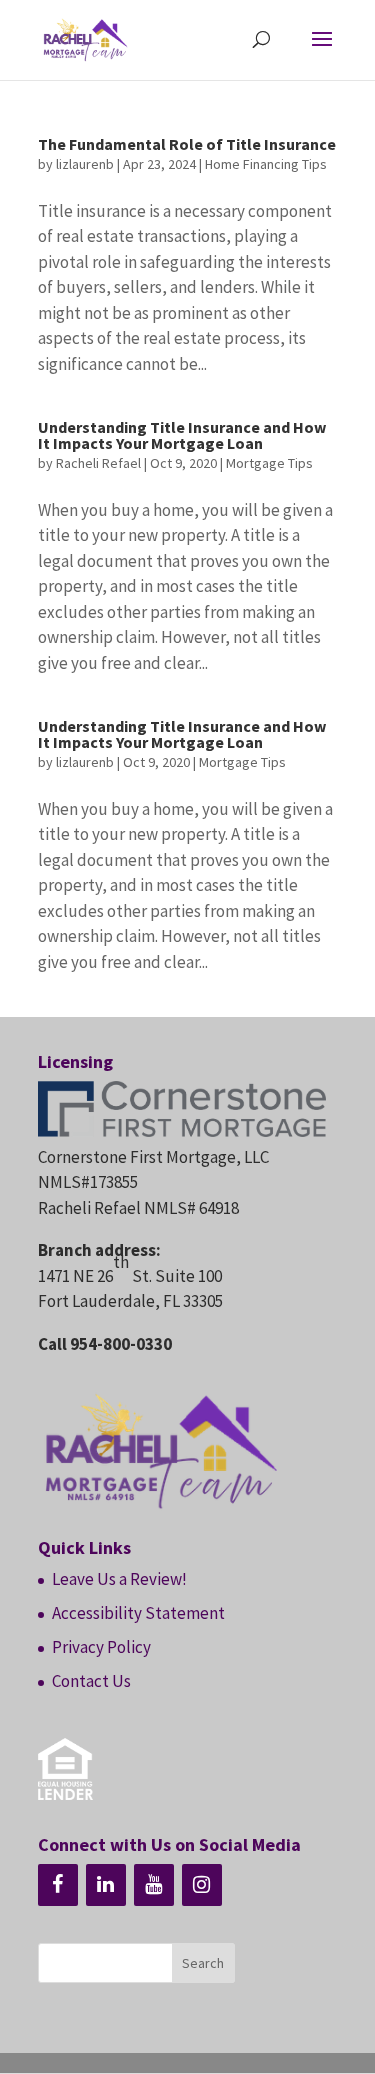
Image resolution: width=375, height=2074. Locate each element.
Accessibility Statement (138, 1613)
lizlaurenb (85, 164)
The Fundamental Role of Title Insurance (187, 144)
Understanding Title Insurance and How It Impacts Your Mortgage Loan (182, 435)
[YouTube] (154, 1885)
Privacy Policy (101, 1647)
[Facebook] (58, 1885)
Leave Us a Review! (119, 1579)
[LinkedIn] (106, 1885)
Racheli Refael (98, 463)
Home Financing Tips (266, 164)
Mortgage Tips (269, 463)
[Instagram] (202, 1885)
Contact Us (91, 1681)
